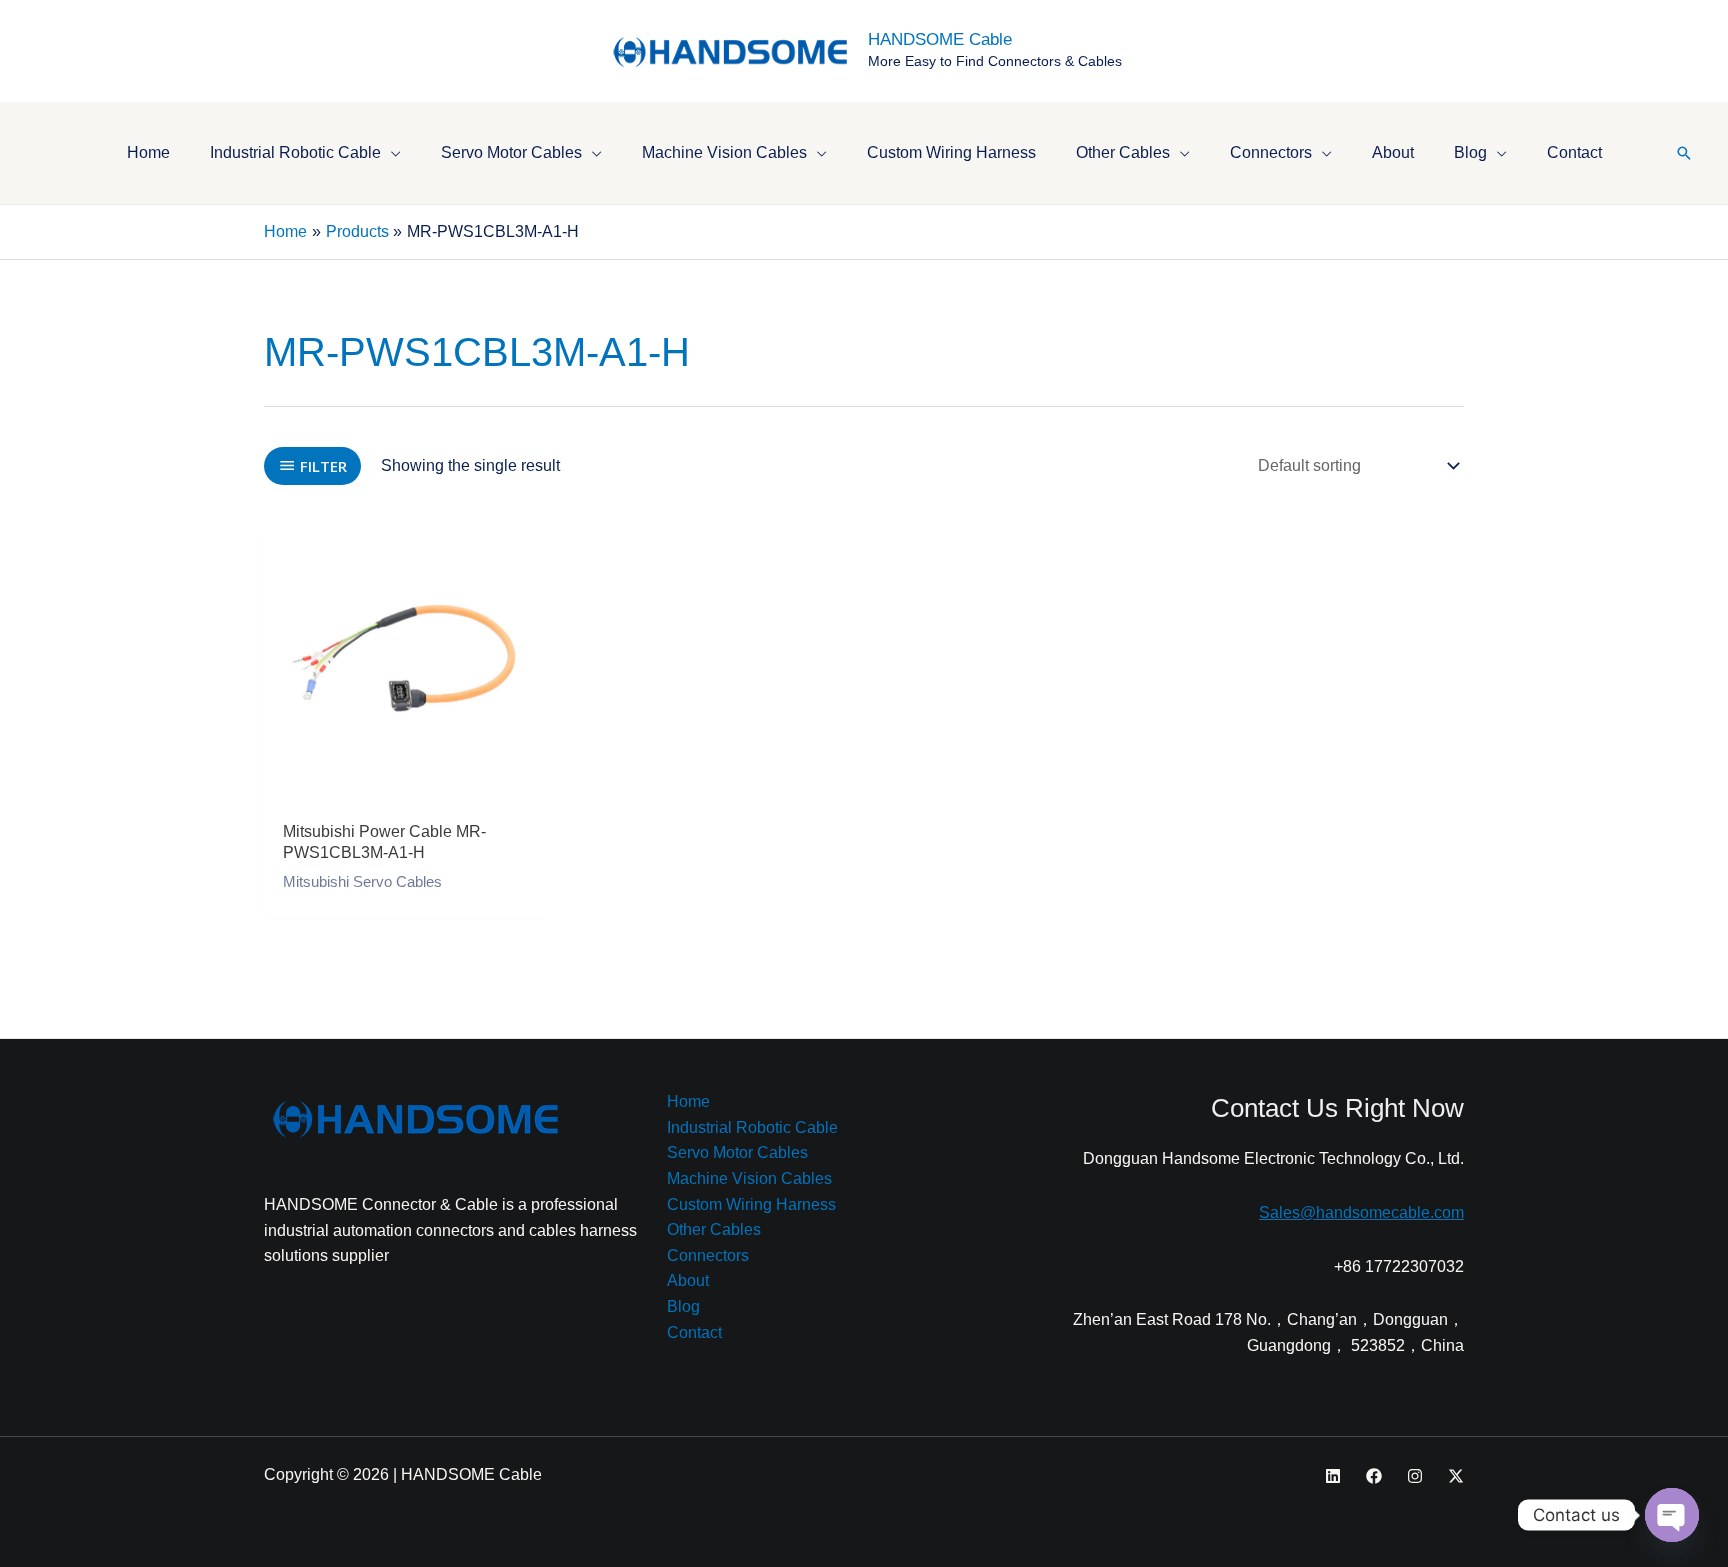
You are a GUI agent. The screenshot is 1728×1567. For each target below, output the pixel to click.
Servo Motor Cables (737, 1152)
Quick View (406, 790)
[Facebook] (1374, 1476)
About (688, 1280)
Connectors (708, 1255)
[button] (391, 152)
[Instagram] (1415, 1476)
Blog (683, 1306)
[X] (1456, 1476)
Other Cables (714, 1229)
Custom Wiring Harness (751, 1204)
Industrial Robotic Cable (752, 1127)
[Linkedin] (1333, 1476)
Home (688, 1101)
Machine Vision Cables (749, 1178)
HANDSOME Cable (940, 39)
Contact (694, 1332)
